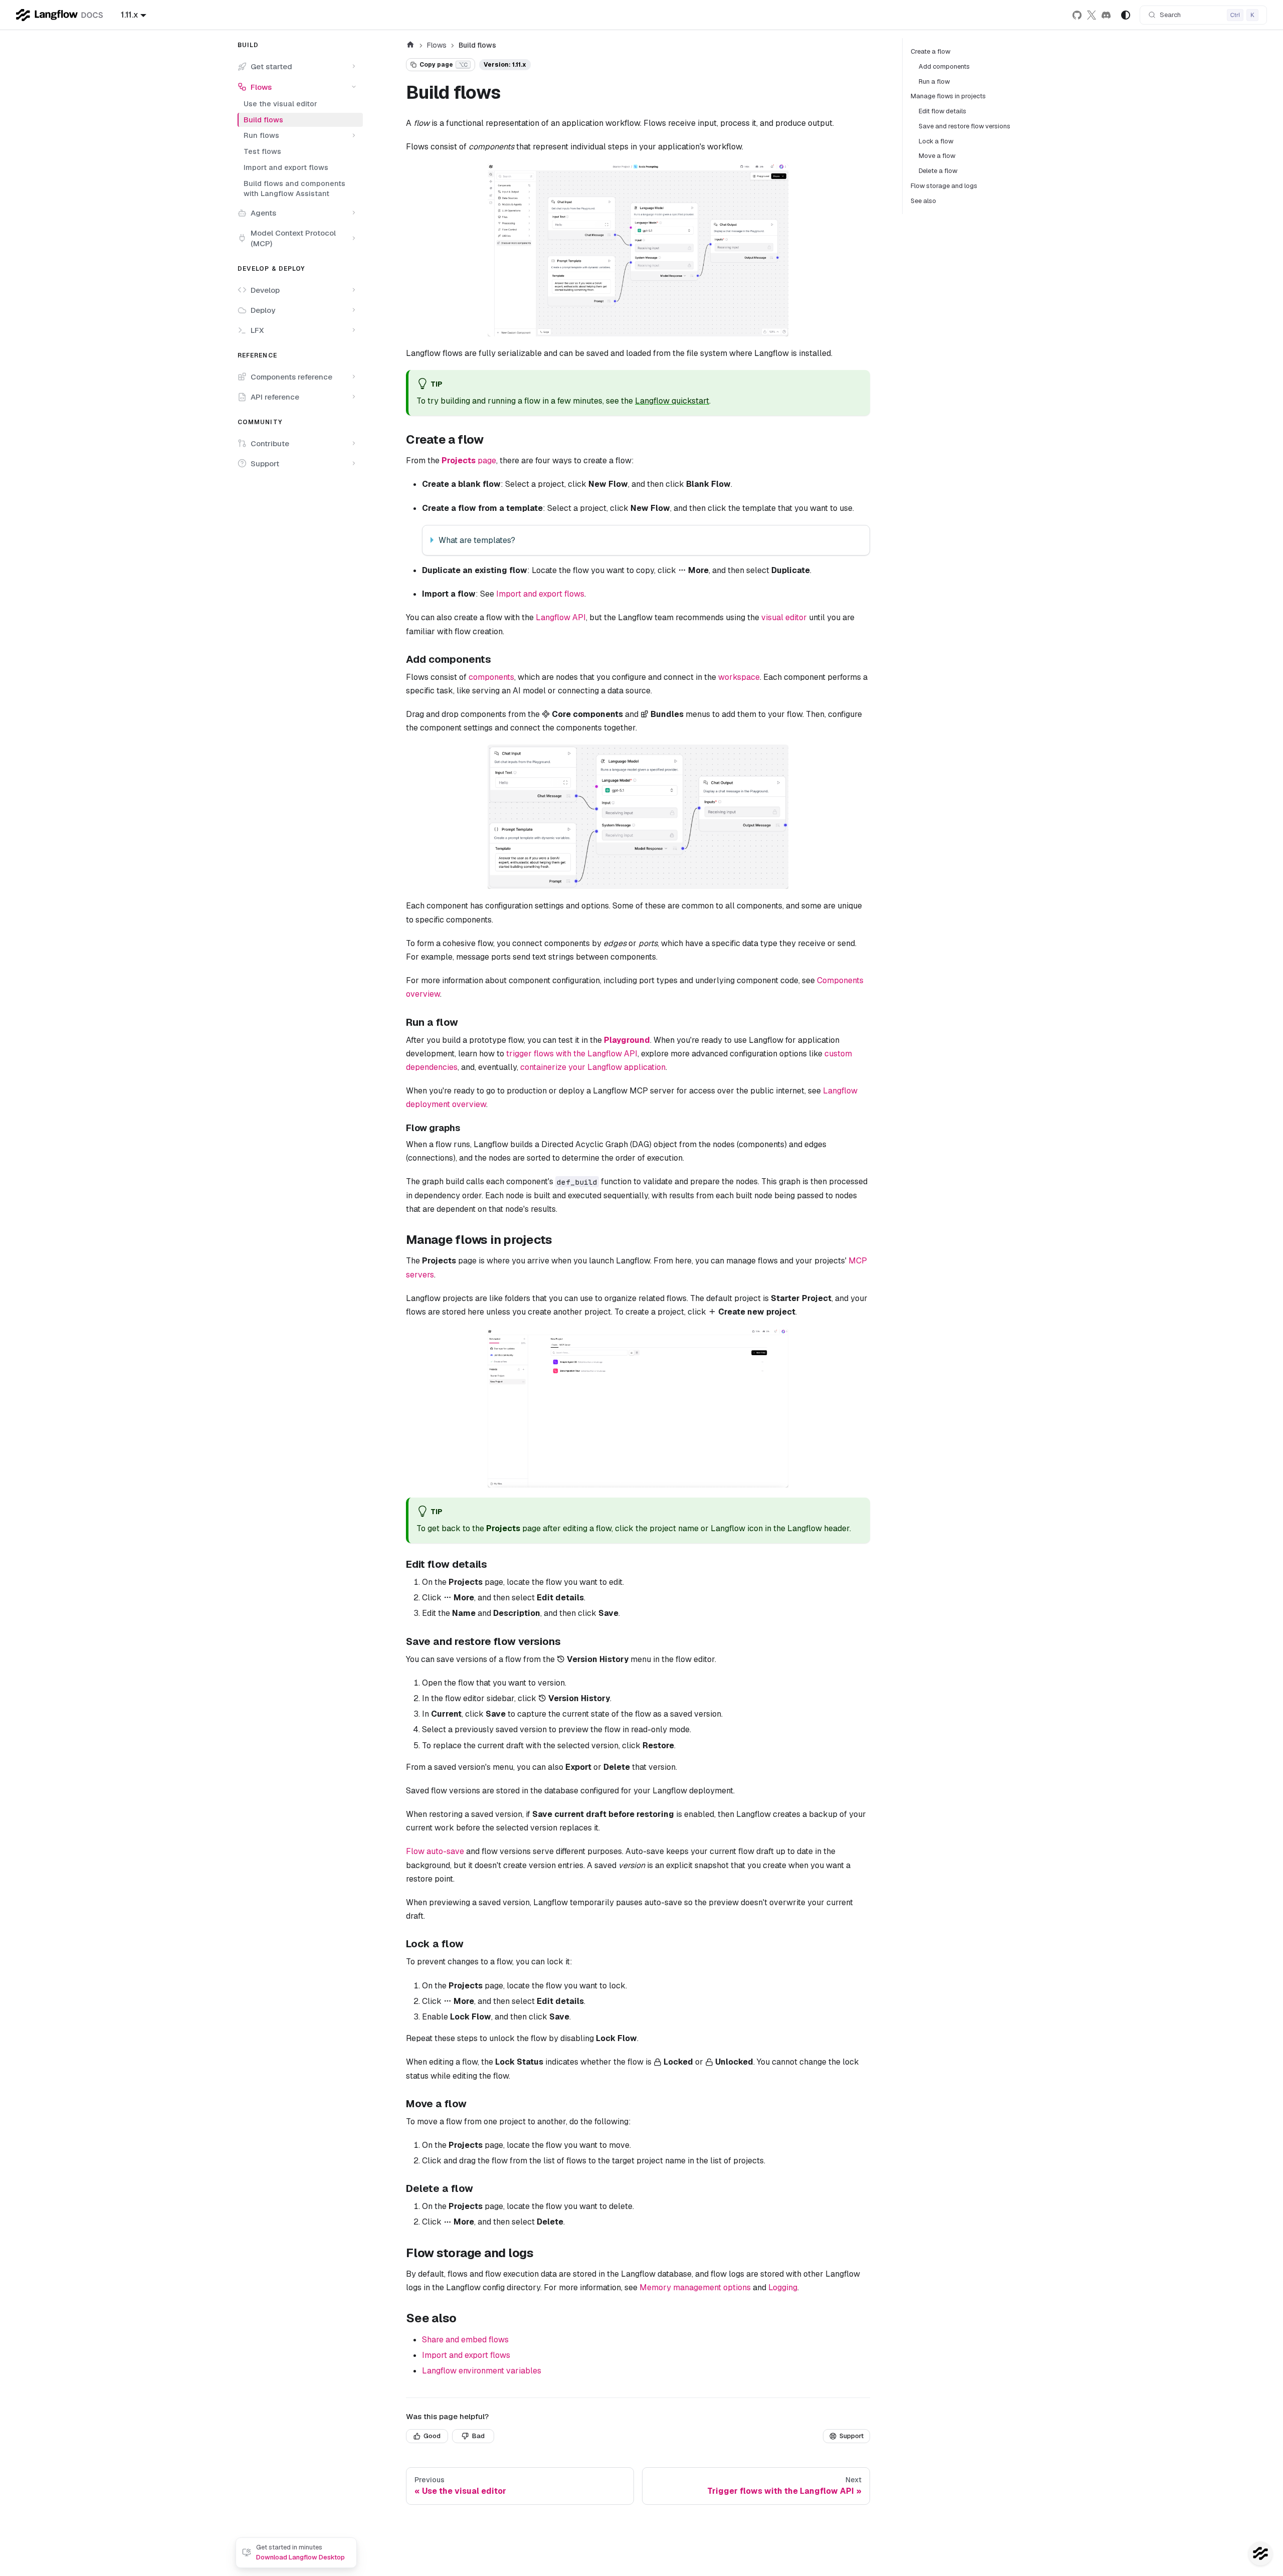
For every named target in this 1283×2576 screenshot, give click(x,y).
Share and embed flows (465, 2340)
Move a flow (937, 156)
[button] (297, 66)
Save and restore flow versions (965, 126)
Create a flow (930, 51)
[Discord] (1106, 15)
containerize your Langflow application (593, 1067)
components (491, 677)
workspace (739, 677)
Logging (783, 2287)
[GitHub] (1077, 15)
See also (923, 201)
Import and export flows (540, 594)
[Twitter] (1092, 15)
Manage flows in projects (948, 96)
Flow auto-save (435, 1851)
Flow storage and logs (944, 186)
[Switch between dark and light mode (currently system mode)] (1126, 15)
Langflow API (561, 617)
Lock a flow (936, 141)
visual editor (784, 617)
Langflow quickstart (672, 401)
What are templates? (477, 540)
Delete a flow (938, 171)
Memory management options (695, 2287)
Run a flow (934, 81)
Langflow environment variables (482, 2371)
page (469, 461)
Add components (944, 66)
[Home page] (410, 46)
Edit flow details (942, 111)
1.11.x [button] (130, 15)
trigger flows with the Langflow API (572, 1054)
